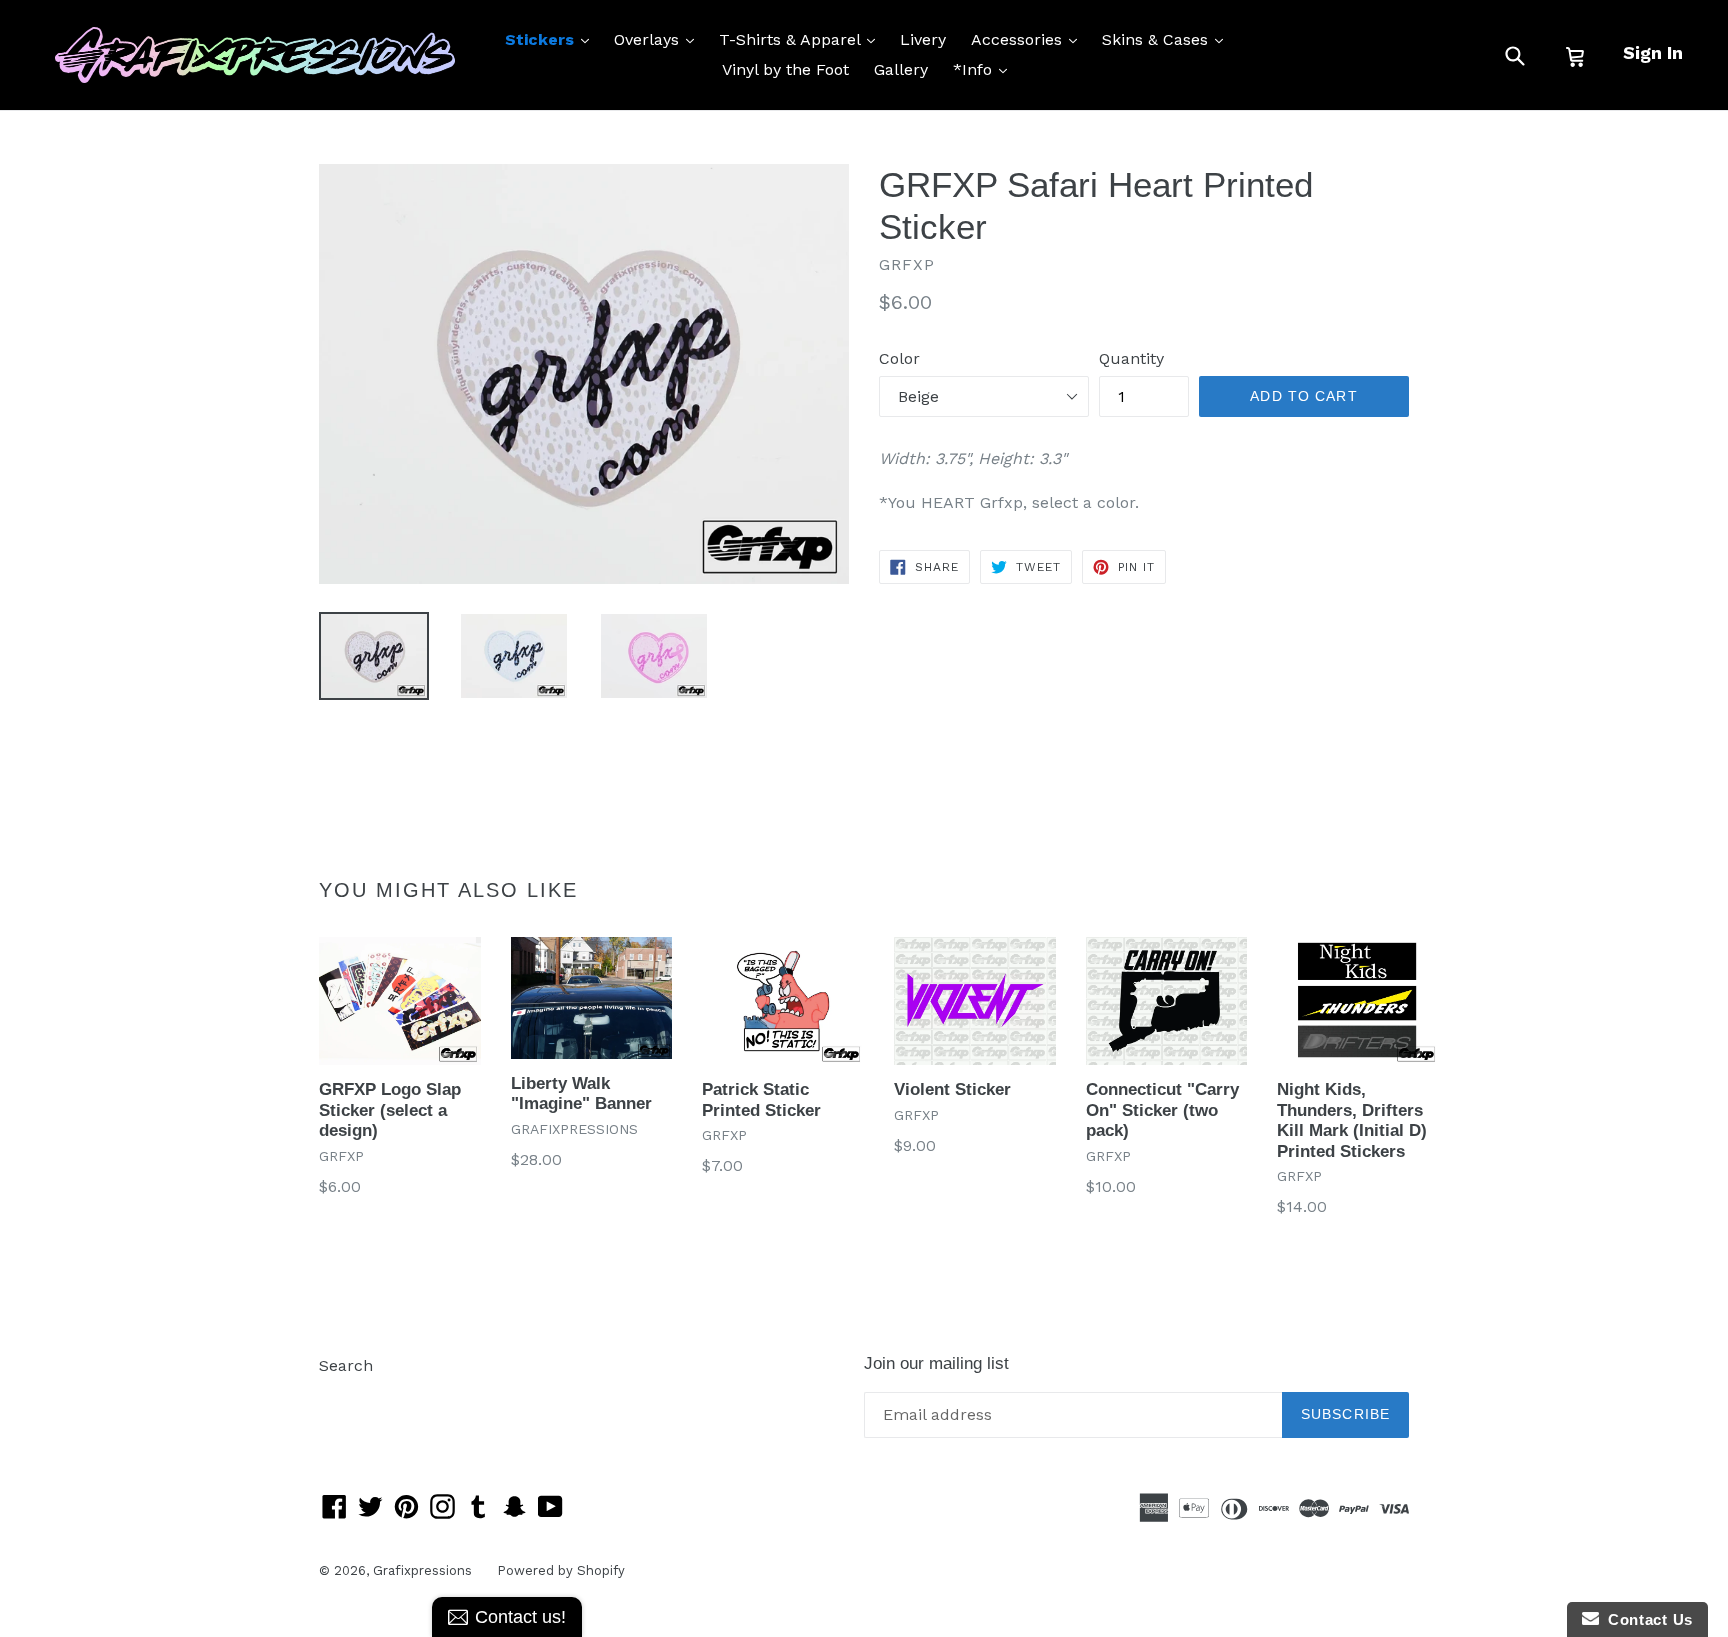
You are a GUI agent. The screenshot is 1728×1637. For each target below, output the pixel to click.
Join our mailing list (936, 1363)
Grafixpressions (422, 1570)
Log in (342, 1395)
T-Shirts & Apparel (802, 39)
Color (899, 358)
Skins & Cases (1167, 39)
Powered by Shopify (561, 1570)
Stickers (552, 39)
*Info (985, 69)
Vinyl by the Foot (785, 69)
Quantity (1131, 358)
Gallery (901, 69)
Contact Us (1646, 1619)
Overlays (659, 39)
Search (346, 1365)
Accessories (1029, 39)
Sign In (1653, 52)
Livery (923, 39)
